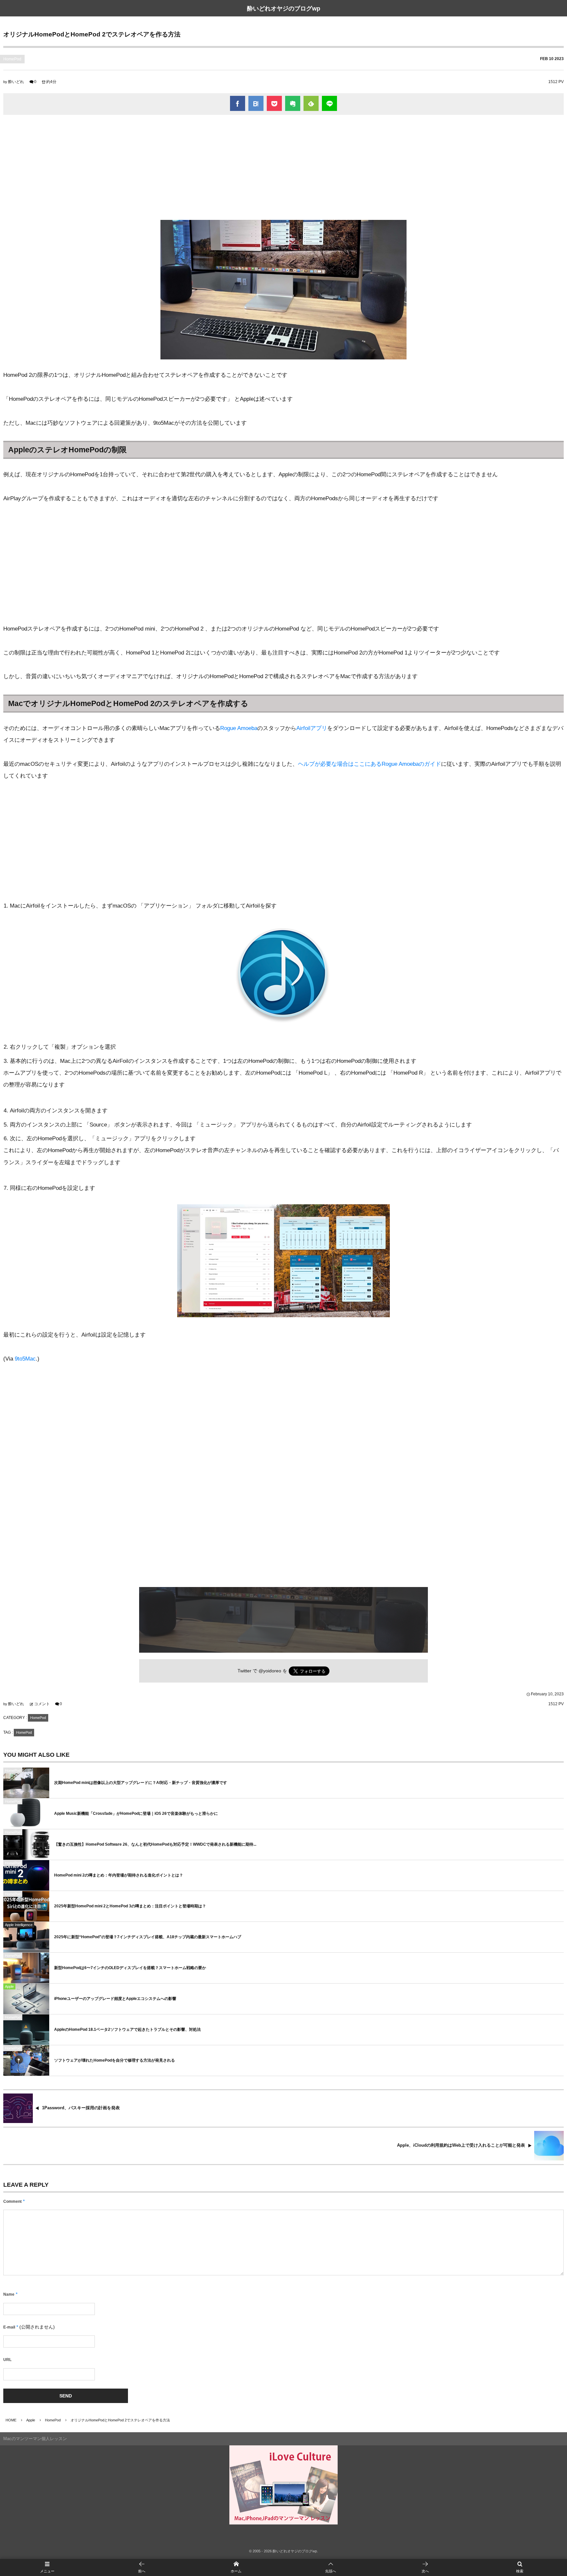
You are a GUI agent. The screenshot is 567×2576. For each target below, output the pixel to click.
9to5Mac (25, 1359)
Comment (12, 2201)
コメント (42, 1704)
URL (7, 2360)
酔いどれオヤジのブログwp (284, 9)
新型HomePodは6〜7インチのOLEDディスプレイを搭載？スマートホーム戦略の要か (130, 1968)
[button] (331, 2567)
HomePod (12, 59)
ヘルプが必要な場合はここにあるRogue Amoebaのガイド (369, 764)
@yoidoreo (270, 1671)
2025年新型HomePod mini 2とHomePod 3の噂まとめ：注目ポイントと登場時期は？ (130, 1906)
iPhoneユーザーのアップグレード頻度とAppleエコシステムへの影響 (115, 1999)
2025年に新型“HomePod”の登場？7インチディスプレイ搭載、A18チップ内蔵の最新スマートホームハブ (148, 1937)
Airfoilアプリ (312, 728)
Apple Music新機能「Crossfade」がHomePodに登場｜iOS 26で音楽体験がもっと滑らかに (136, 1814)
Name (9, 2294)
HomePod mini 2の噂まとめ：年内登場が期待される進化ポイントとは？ (119, 1875)
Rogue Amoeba (239, 728)
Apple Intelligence (19, 1925)
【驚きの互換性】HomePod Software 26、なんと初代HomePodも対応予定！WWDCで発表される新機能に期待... (155, 1844)
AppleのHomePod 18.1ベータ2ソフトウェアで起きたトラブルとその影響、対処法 (127, 2029)
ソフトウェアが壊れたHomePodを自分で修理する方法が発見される (115, 2060)
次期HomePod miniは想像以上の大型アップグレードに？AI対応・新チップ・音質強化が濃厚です (141, 1783)
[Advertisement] (283, 167)
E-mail (9, 2327)
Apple (9, 1986)
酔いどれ (16, 82)
